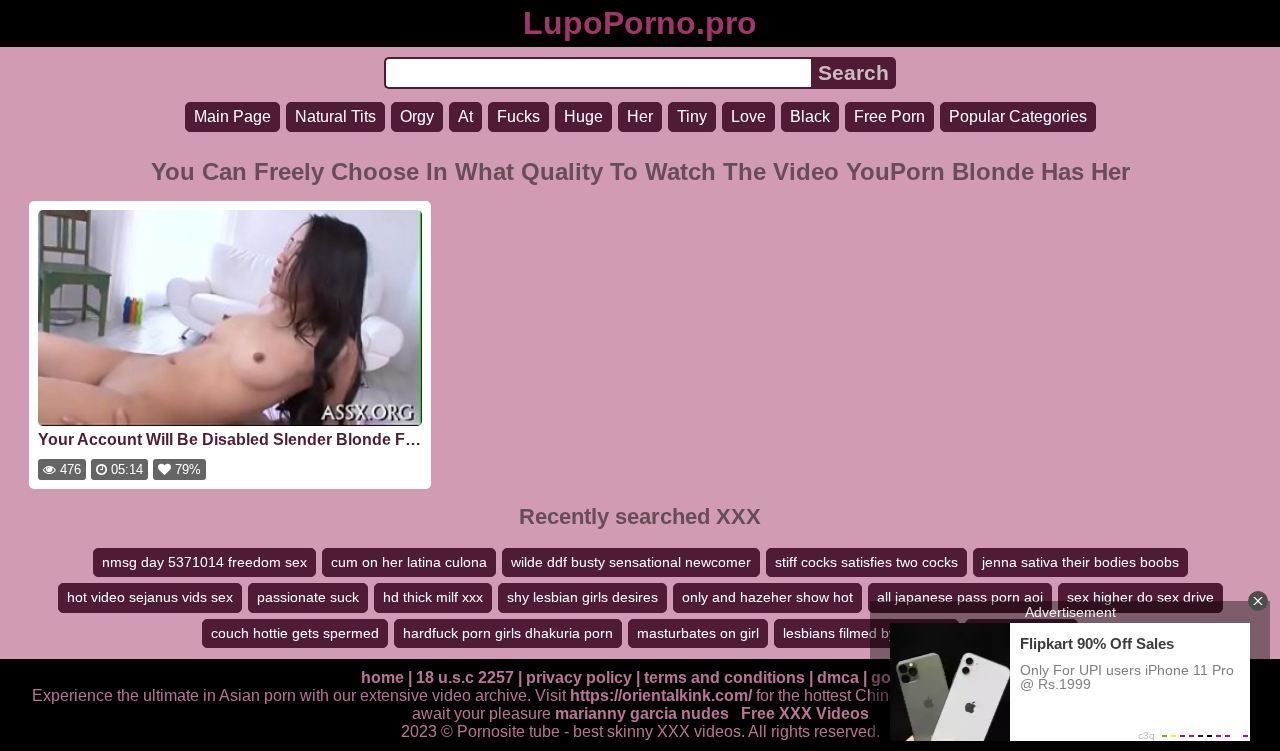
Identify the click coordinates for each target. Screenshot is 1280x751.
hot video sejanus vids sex (150, 597)
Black (810, 116)
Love (748, 116)
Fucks (518, 116)
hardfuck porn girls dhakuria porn (508, 633)
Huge (583, 116)
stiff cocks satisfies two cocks (866, 562)
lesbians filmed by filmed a (866, 633)
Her (640, 116)
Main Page (232, 116)
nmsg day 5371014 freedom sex (204, 562)
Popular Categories (1018, 116)
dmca (838, 677)
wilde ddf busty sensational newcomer (631, 562)
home (382, 677)
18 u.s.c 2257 (465, 677)
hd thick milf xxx (433, 597)
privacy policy (579, 677)
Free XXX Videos (805, 713)
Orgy (417, 116)
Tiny (692, 116)
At (465, 116)
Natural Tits (335, 116)
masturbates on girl (698, 633)
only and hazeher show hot (767, 597)
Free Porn (889, 116)
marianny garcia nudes (642, 713)
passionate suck (308, 597)
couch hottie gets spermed (295, 633)
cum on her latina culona (409, 562)
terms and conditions (724, 677)
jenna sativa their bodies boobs (1080, 562)
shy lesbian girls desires (582, 597)
